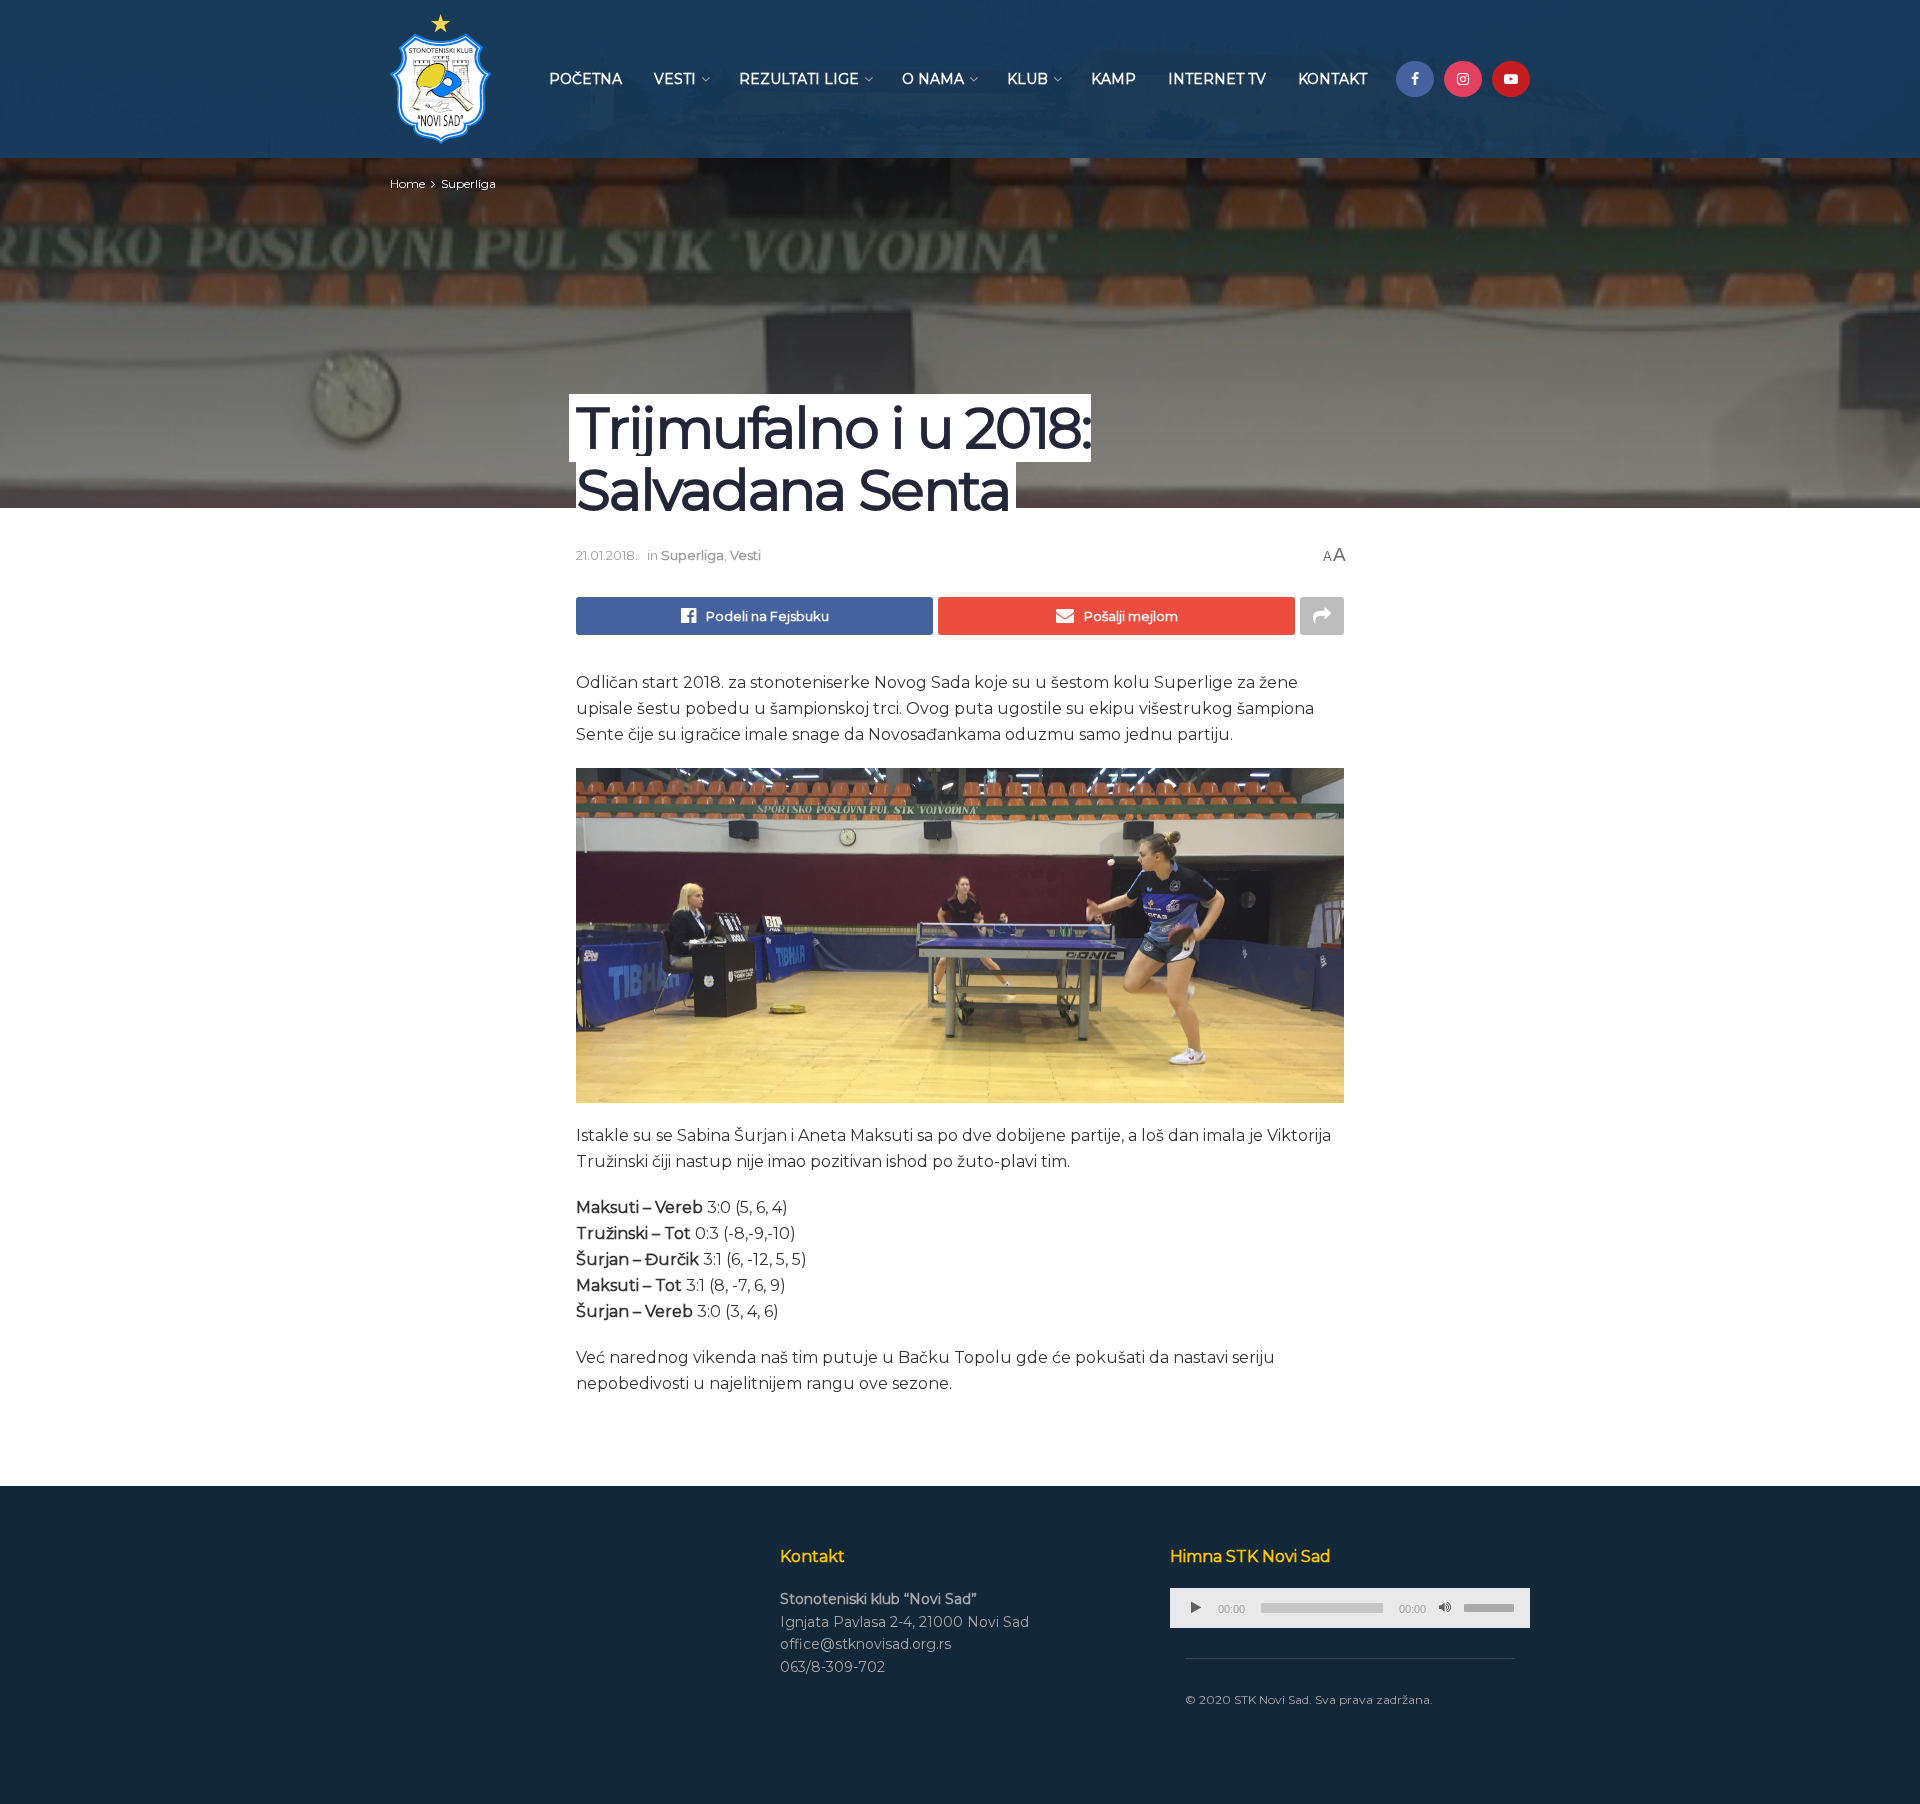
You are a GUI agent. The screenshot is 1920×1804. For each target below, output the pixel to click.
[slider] (1492, 1606)
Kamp (1113, 79)
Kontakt (1332, 79)
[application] (1350, 1608)
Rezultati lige (799, 79)
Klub (1027, 79)
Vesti (675, 79)
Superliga (468, 183)
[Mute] (1445, 1608)
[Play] (1196, 1608)
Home (407, 183)
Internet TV (1217, 79)
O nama (933, 79)
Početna (585, 79)
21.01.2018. (607, 555)
